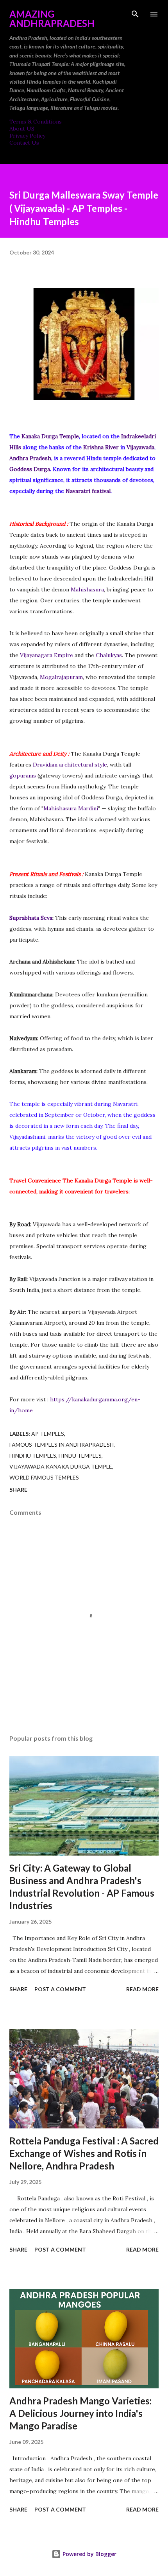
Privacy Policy (27, 136)
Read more (142, 1989)
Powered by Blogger (89, 2554)
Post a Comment (60, 1989)
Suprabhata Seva (31, 918)
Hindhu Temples (33, 1455)
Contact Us (24, 143)
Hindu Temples (80, 1455)
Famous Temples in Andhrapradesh (62, 1445)
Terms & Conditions (36, 122)
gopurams (23, 776)
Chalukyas (109, 655)
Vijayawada (140, 447)
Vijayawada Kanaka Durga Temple (61, 1466)
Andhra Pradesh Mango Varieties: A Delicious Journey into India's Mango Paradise (80, 2413)
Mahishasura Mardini (71, 808)
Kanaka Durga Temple (50, 436)
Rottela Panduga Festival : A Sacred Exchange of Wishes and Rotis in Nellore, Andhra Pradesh (84, 2153)
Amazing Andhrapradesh (52, 19)
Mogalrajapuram (61, 677)
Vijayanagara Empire (46, 655)
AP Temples (48, 1434)
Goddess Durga (30, 469)
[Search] (135, 14)
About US (22, 129)
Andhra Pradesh (30, 458)
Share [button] (18, 1490)
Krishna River (101, 447)
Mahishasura (87, 589)
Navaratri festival (88, 491)
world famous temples (44, 1477)
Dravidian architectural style (70, 765)
